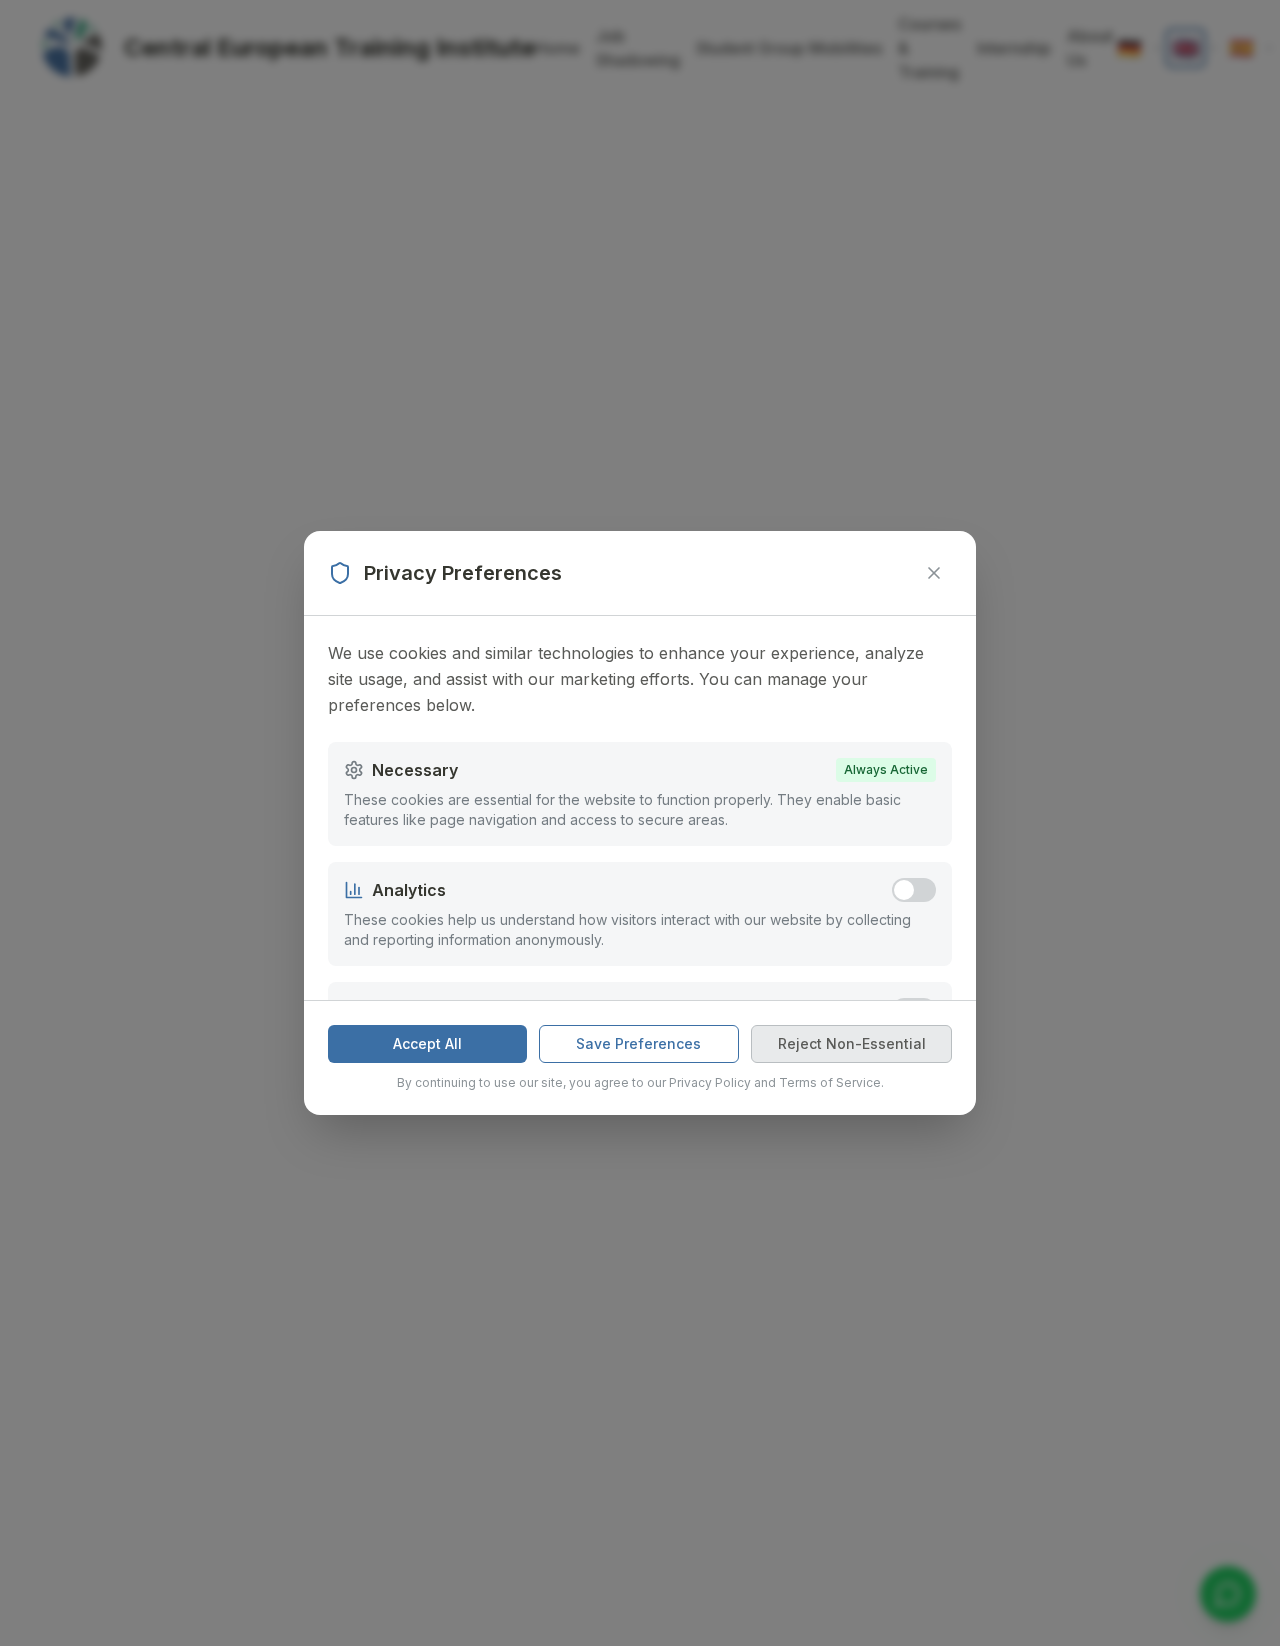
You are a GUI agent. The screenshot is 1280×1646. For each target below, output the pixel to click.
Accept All (427, 1043)
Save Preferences (638, 1043)
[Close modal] (934, 573)
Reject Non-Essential (852, 1043)
